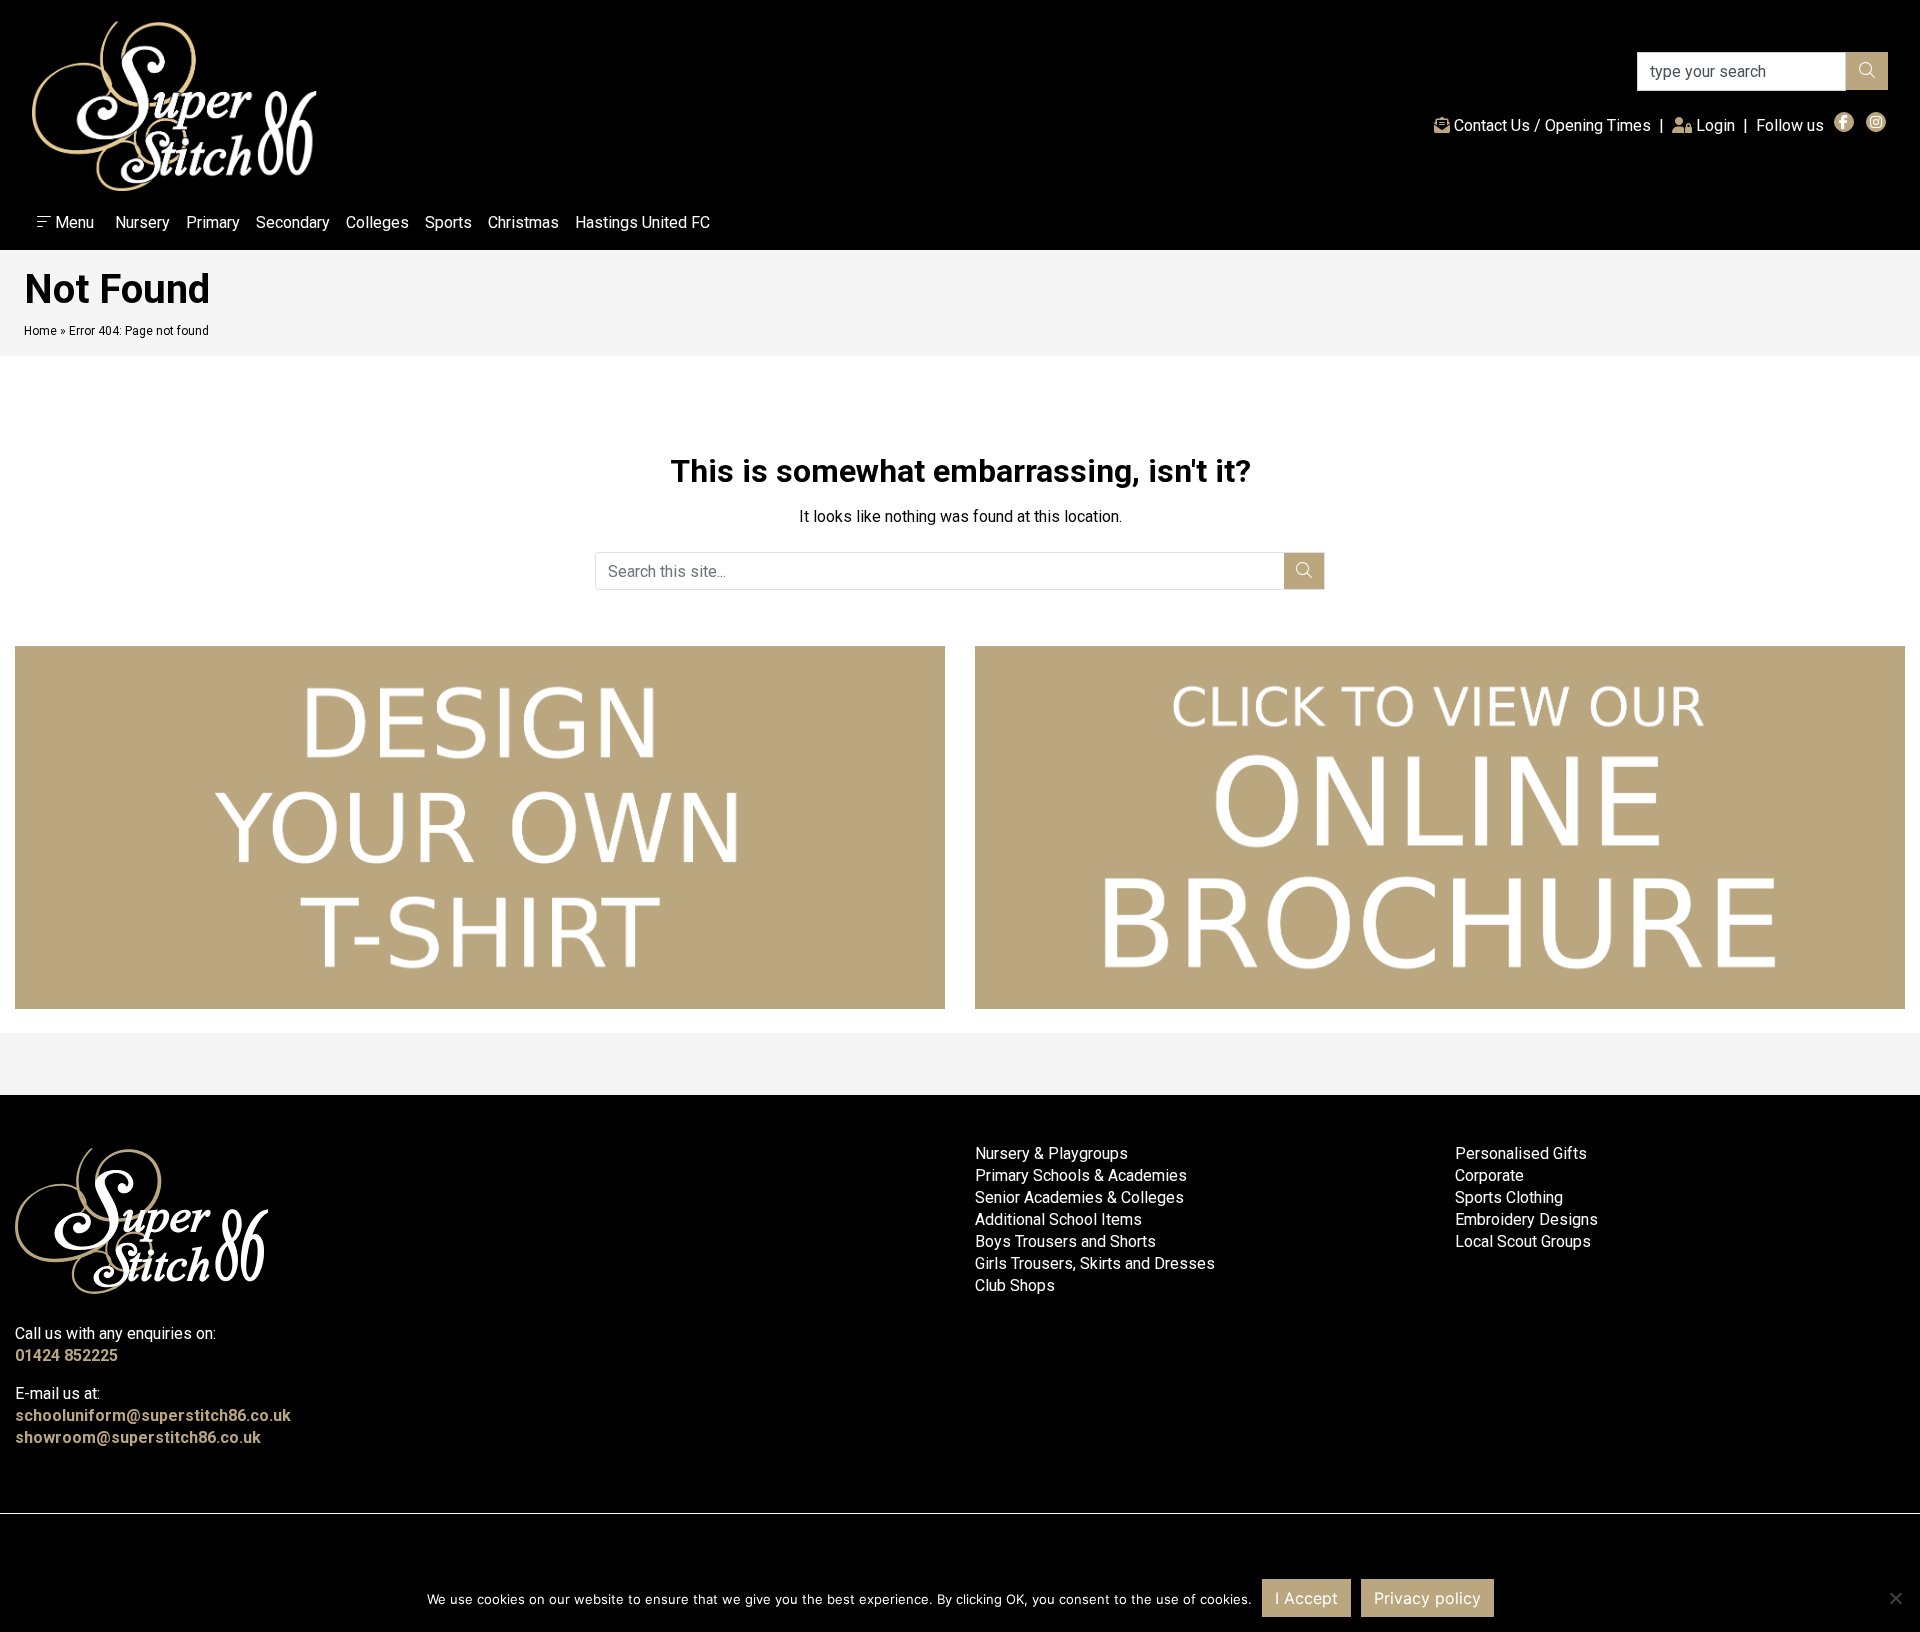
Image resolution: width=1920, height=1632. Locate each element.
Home (40, 331)
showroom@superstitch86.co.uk (138, 1437)
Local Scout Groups (1523, 1241)
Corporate (1489, 1175)
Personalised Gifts (1521, 1153)
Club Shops (1015, 1285)
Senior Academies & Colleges (1079, 1197)
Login (1717, 125)
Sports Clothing (1509, 1197)
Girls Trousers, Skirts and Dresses (1095, 1263)
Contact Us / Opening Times (1550, 125)
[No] (1895, 1598)
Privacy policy (1427, 1598)
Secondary (293, 222)
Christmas (523, 222)
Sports (448, 222)
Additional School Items (1058, 1219)
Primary (213, 222)
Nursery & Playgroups (1051, 1153)
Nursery (142, 222)
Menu (72, 222)
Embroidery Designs (1526, 1219)
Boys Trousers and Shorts (1065, 1241)
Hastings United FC (642, 222)
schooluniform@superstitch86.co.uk (153, 1415)
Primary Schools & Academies (1081, 1175)
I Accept (1306, 1598)
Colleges (377, 222)
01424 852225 (66, 1355)
